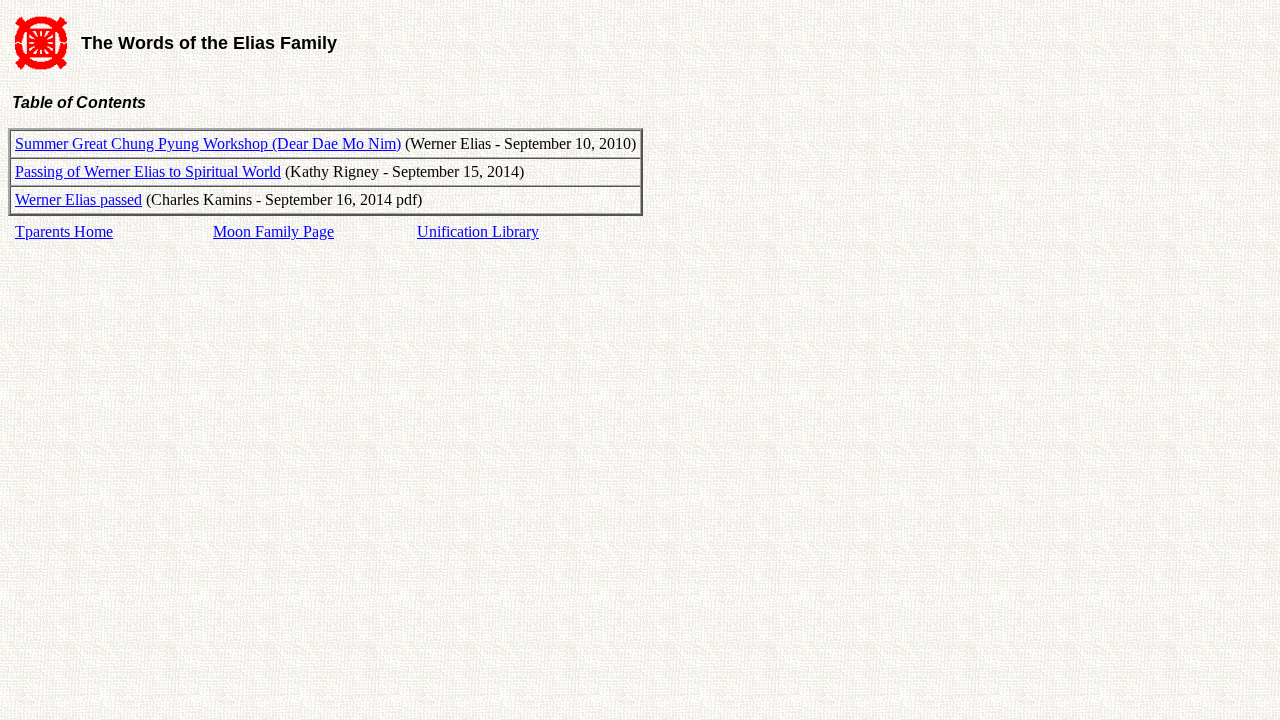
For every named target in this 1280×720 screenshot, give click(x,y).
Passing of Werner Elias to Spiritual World (148, 171)
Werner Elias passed (78, 199)
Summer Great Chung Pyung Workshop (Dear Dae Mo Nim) (208, 143)
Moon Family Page (273, 231)
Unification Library (478, 231)
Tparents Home (64, 231)
